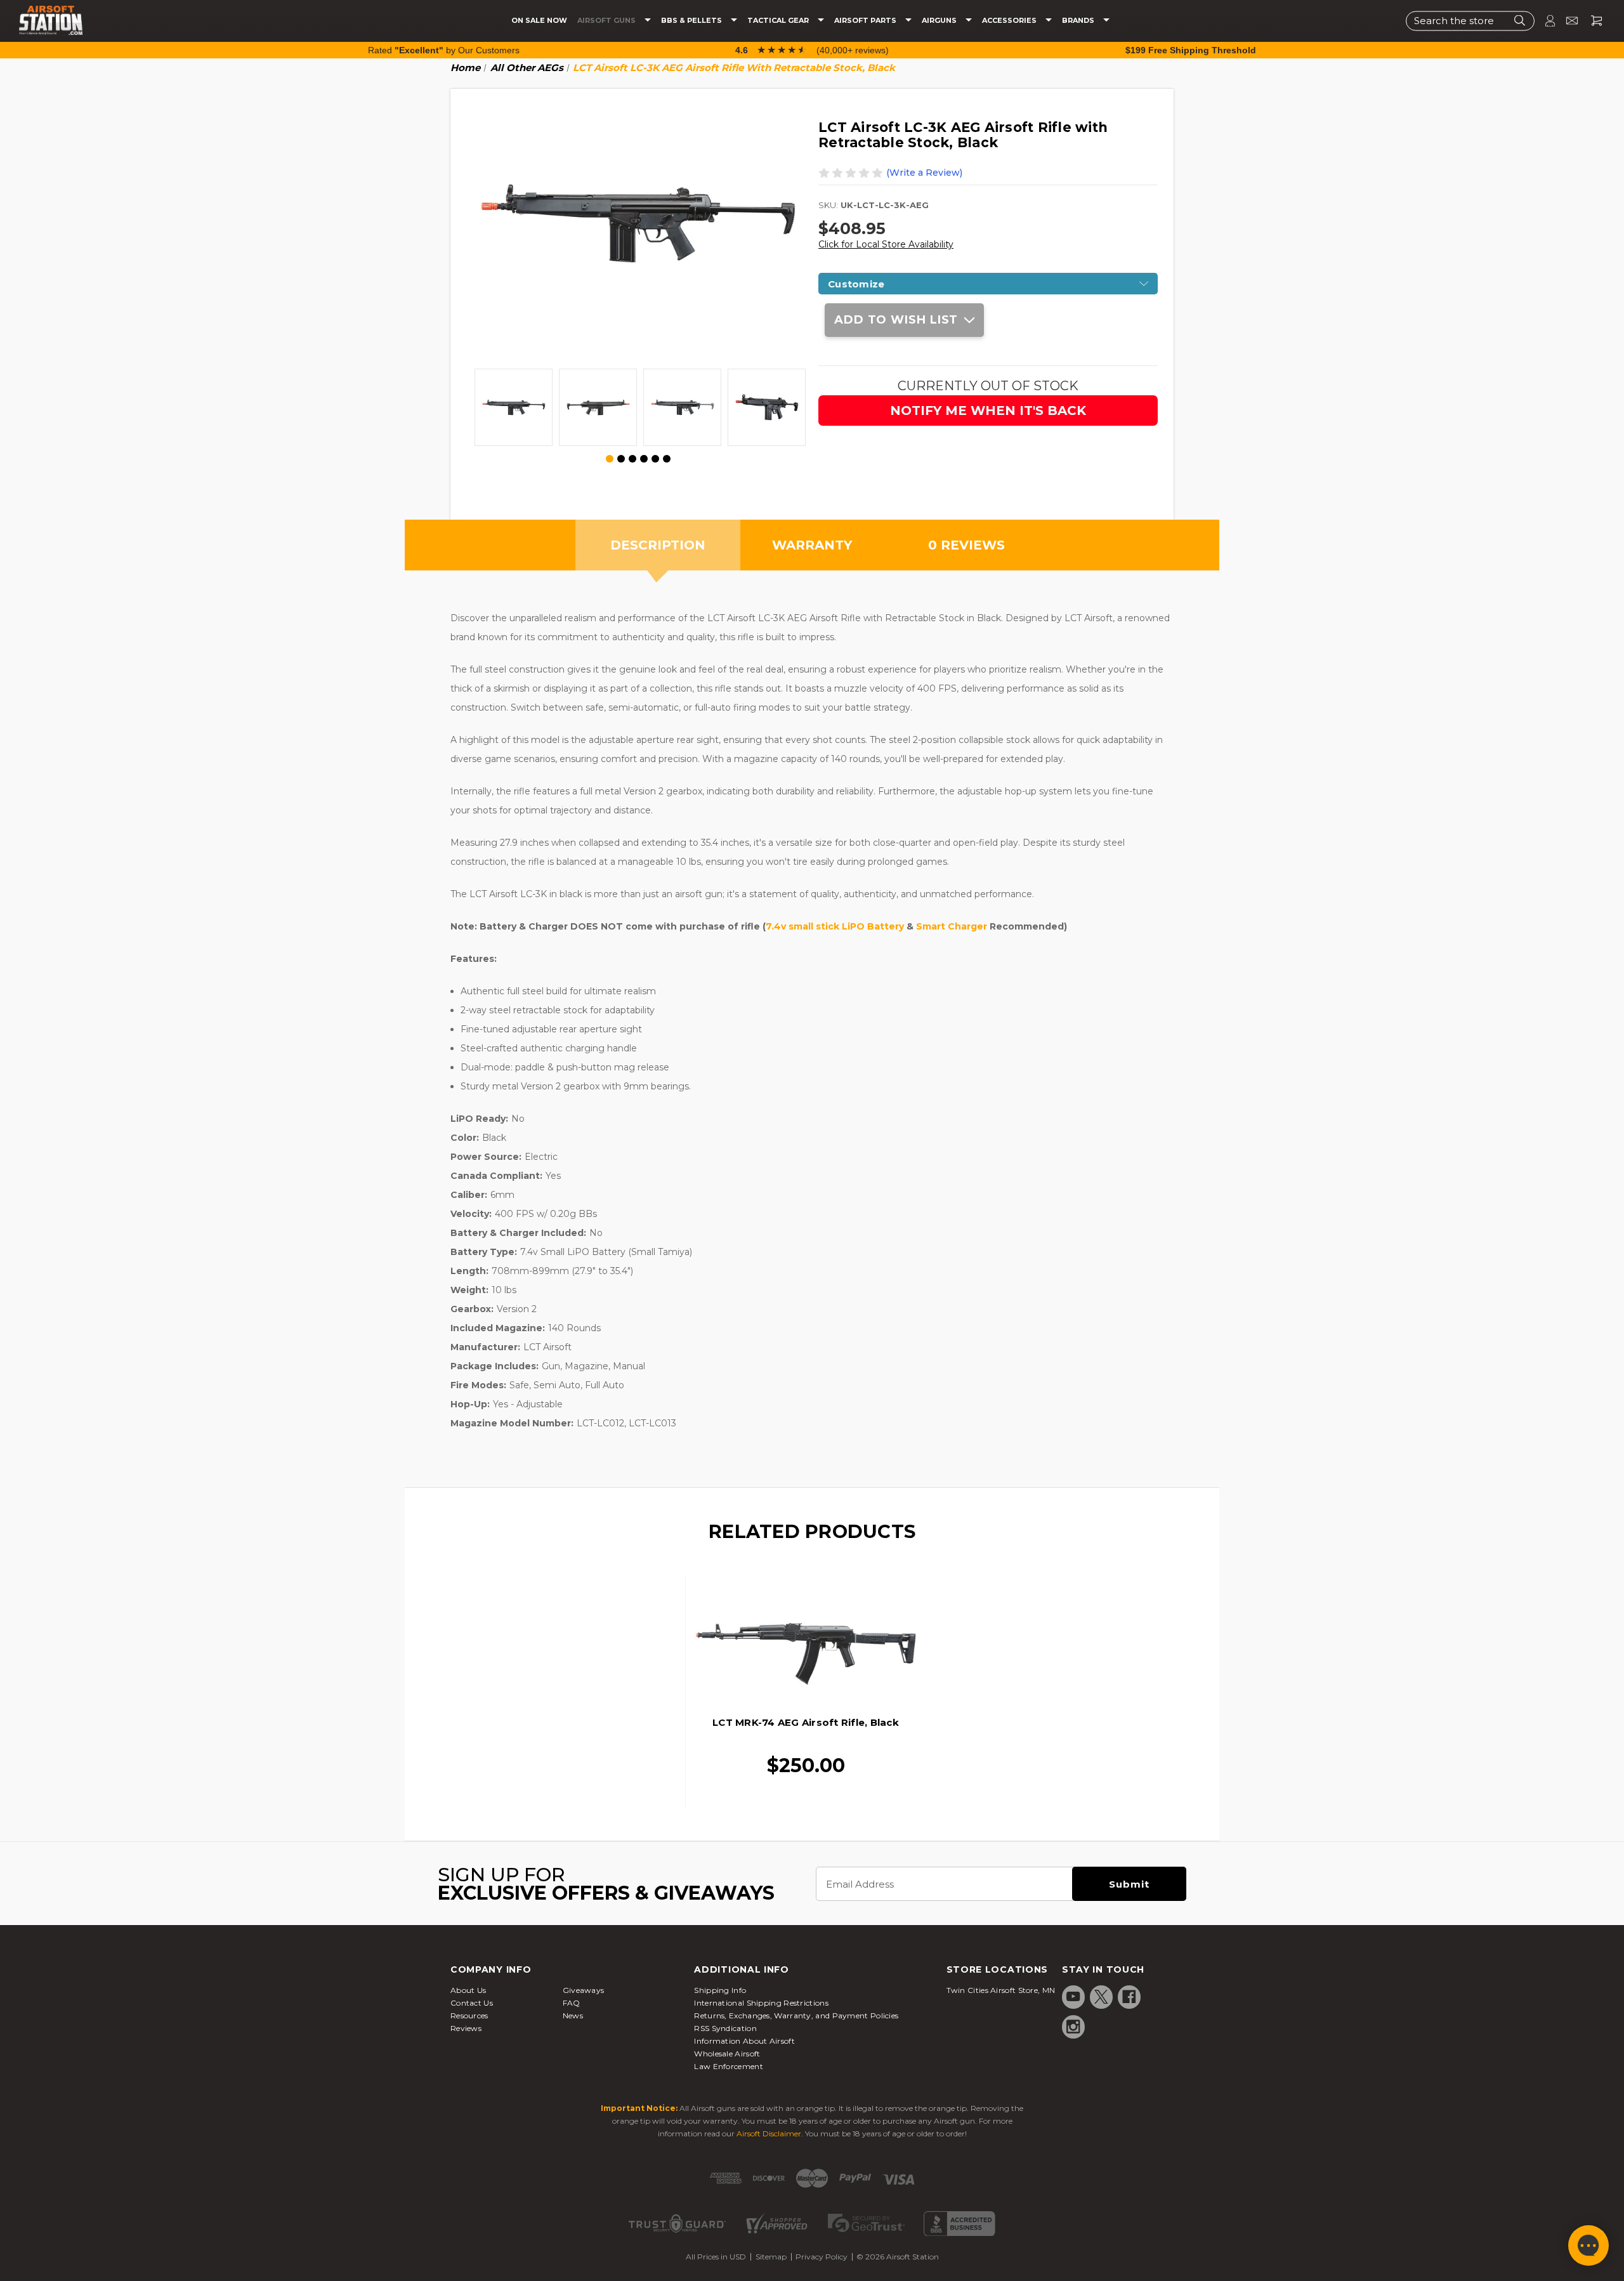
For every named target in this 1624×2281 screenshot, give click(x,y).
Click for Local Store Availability (886, 244)
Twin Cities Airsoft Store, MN (1001, 1990)
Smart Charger (952, 926)
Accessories (1010, 21)
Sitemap (771, 2257)
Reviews (466, 2028)
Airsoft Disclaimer (769, 2133)
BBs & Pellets (692, 21)
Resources (469, 2015)
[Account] (1545, 21)
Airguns (940, 21)
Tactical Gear (779, 21)
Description (658, 545)
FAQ (572, 2003)
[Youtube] (1073, 1997)
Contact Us (472, 2003)
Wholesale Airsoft (727, 2054)
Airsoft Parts (866, 21)
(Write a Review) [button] (924, 173)
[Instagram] (1073, 2027)
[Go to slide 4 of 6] (644, 459)
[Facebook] (1129, 1997)
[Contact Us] (1567, 21)
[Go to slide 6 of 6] (667, 459)
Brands (1079, 21)
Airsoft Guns (607, 21)
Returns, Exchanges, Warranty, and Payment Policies (796, 2015)
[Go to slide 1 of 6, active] (610, 459)
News (573, 2015)
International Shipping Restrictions (761, 2003)
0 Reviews (966, 545)
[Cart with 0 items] (1592, 21)
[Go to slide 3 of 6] (632, 459)
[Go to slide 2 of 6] (621, 459)
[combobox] (1470, 21)
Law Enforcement (729, 2066)
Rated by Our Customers (444, 50)
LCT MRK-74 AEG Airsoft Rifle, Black (806, 1722)
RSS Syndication (725, 2028)
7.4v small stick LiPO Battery (835, 926)
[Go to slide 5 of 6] (655, 459)
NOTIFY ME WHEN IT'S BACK (988, 411)
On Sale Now (539, 21)
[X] (1101, 1997)
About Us (468, 1990)
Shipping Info (720, 1990)
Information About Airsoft (744, 2041)
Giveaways (584, 1990)
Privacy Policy (822, 2257)
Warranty (812, 545)
